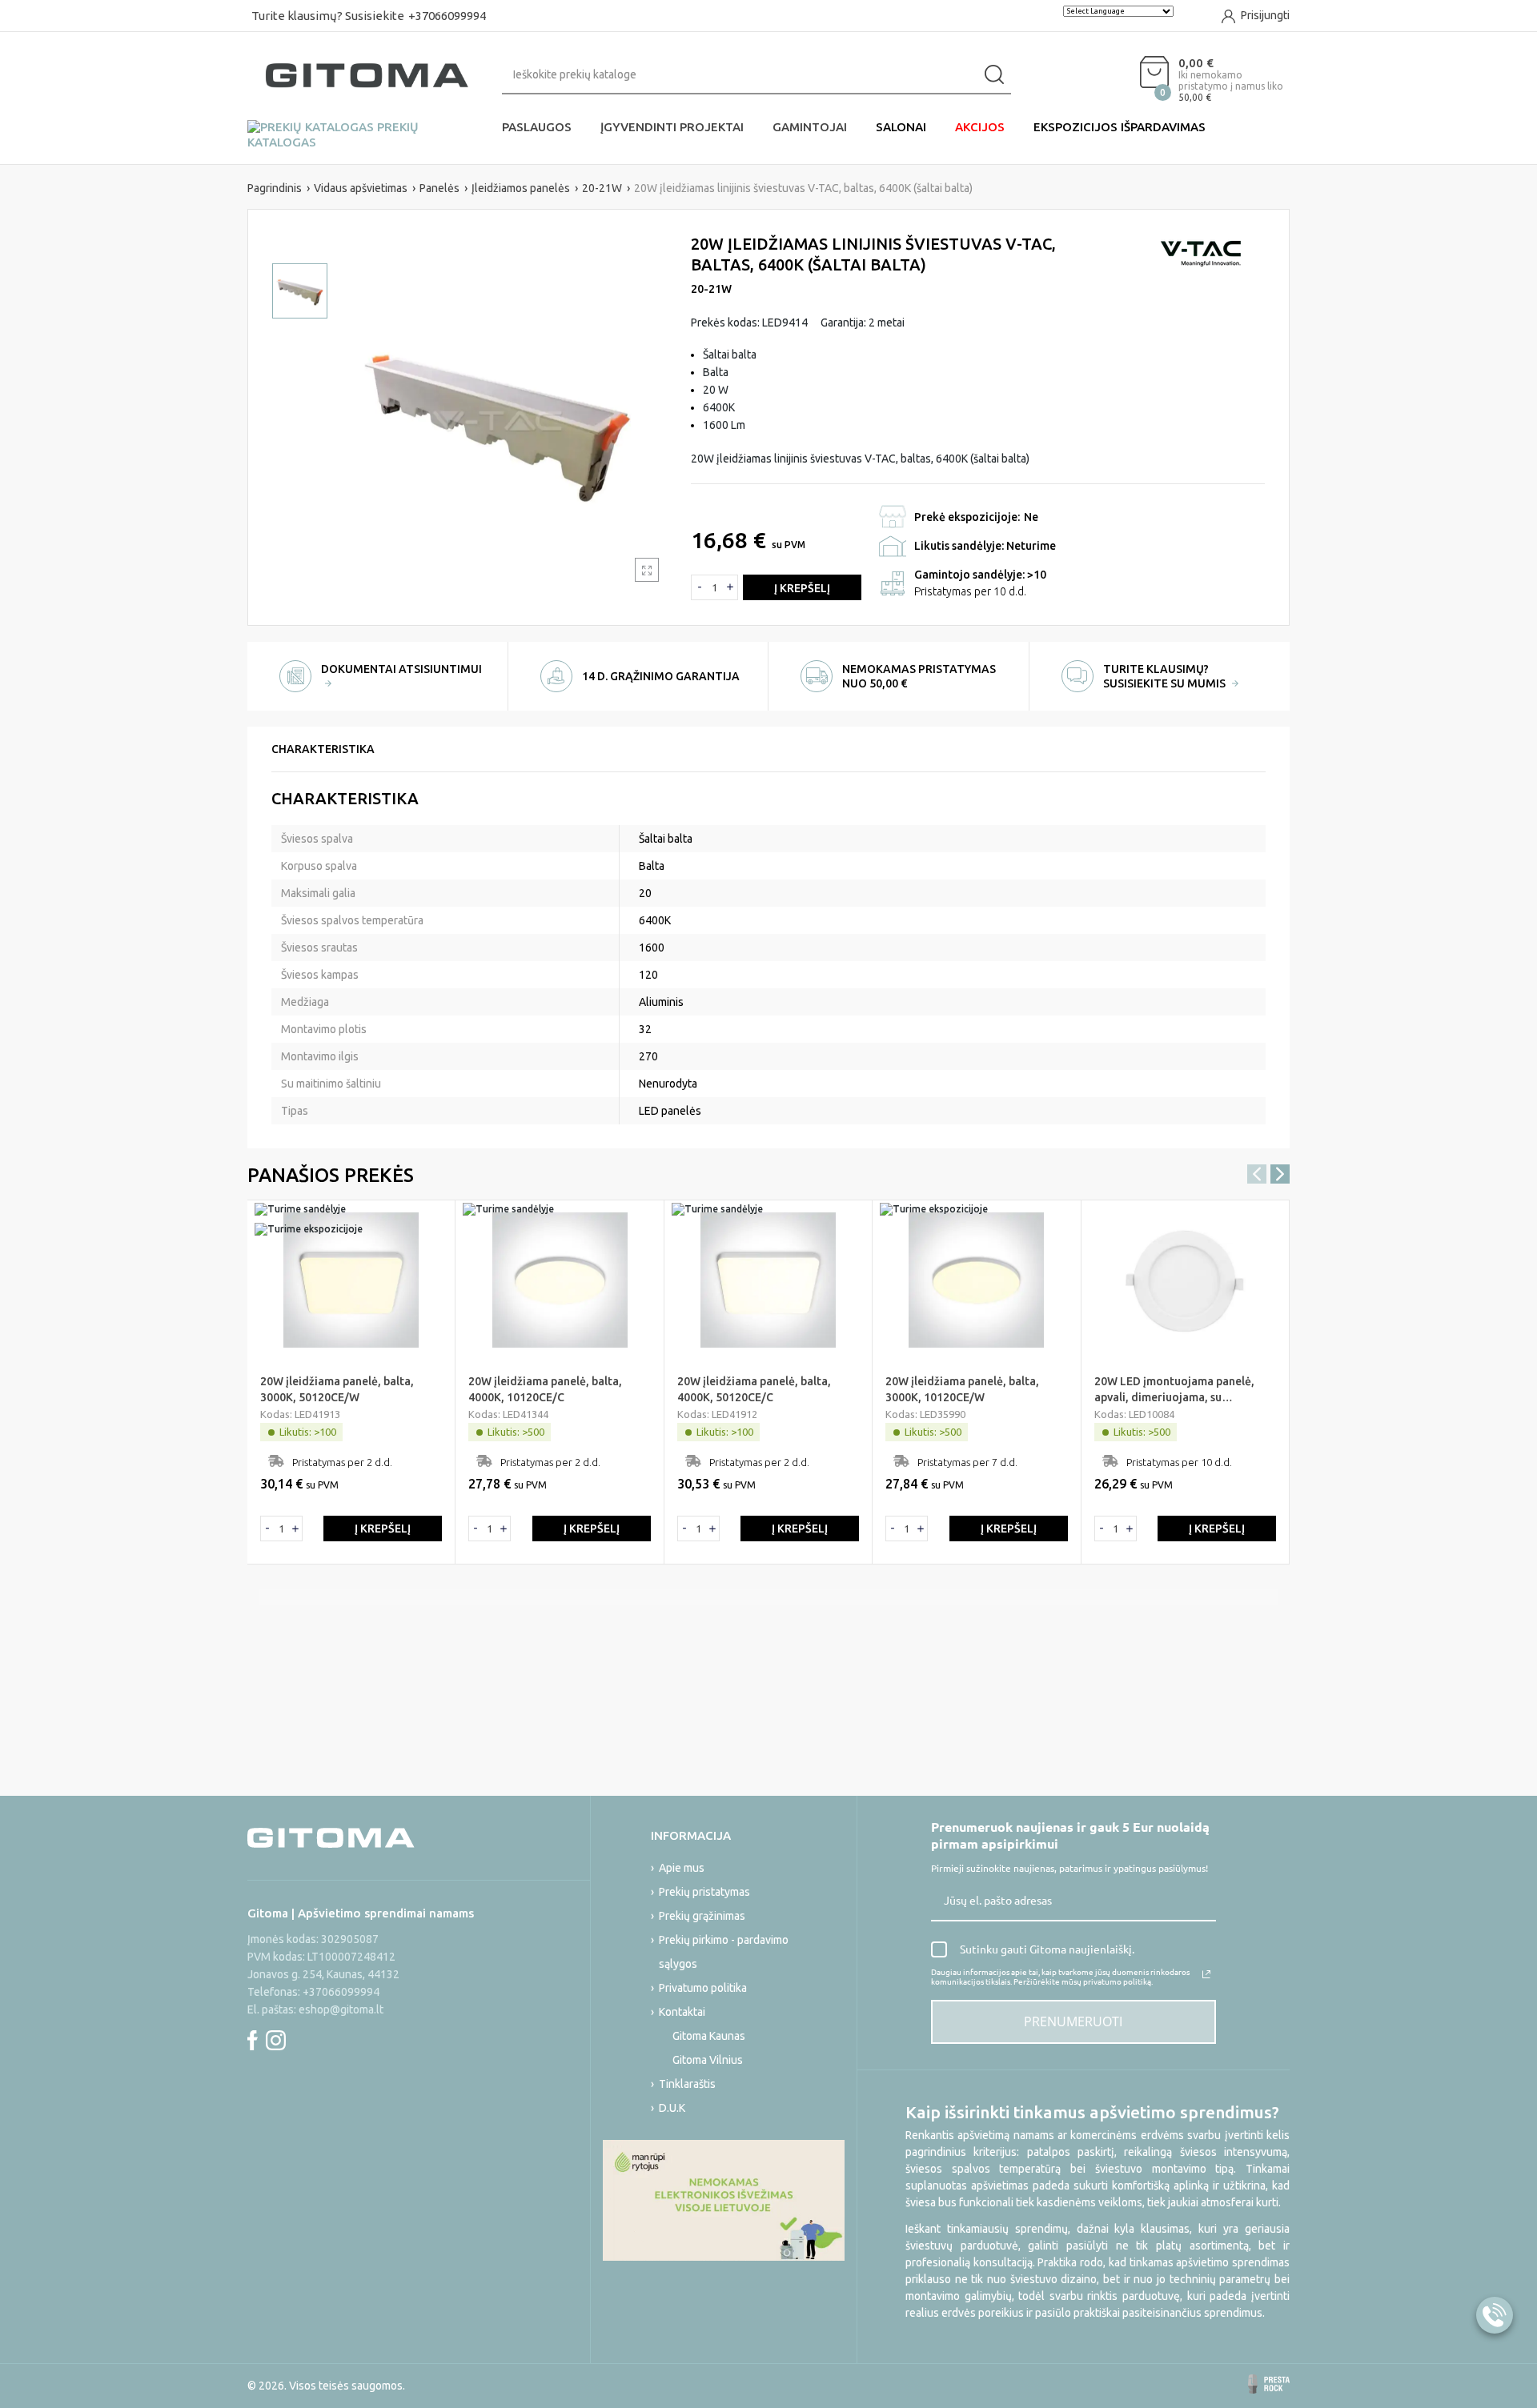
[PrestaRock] (1269, 2384)
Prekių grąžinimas (702, 1916)
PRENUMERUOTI (1073, 2021)
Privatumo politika (703, 1988)
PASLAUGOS (537, 127)
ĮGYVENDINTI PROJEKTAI (672, 127)
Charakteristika (323, 749)
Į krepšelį (802, 588)
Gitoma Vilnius (708, 2060)
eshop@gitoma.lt (341, 2009)
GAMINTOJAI (810, 127)
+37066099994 (447, 16)
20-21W (711, 289)
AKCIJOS (980, 127)
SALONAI (901, 127)
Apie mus (682, 1868)
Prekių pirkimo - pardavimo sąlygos (724, 1952)
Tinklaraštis (687, 2084)
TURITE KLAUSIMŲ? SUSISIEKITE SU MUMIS (1166, 676)
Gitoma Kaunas (709, 2036)
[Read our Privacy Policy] (1206, 1974)
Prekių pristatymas (704, 1892)
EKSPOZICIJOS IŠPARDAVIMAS (1120, 127)
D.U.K (672, 2108)
